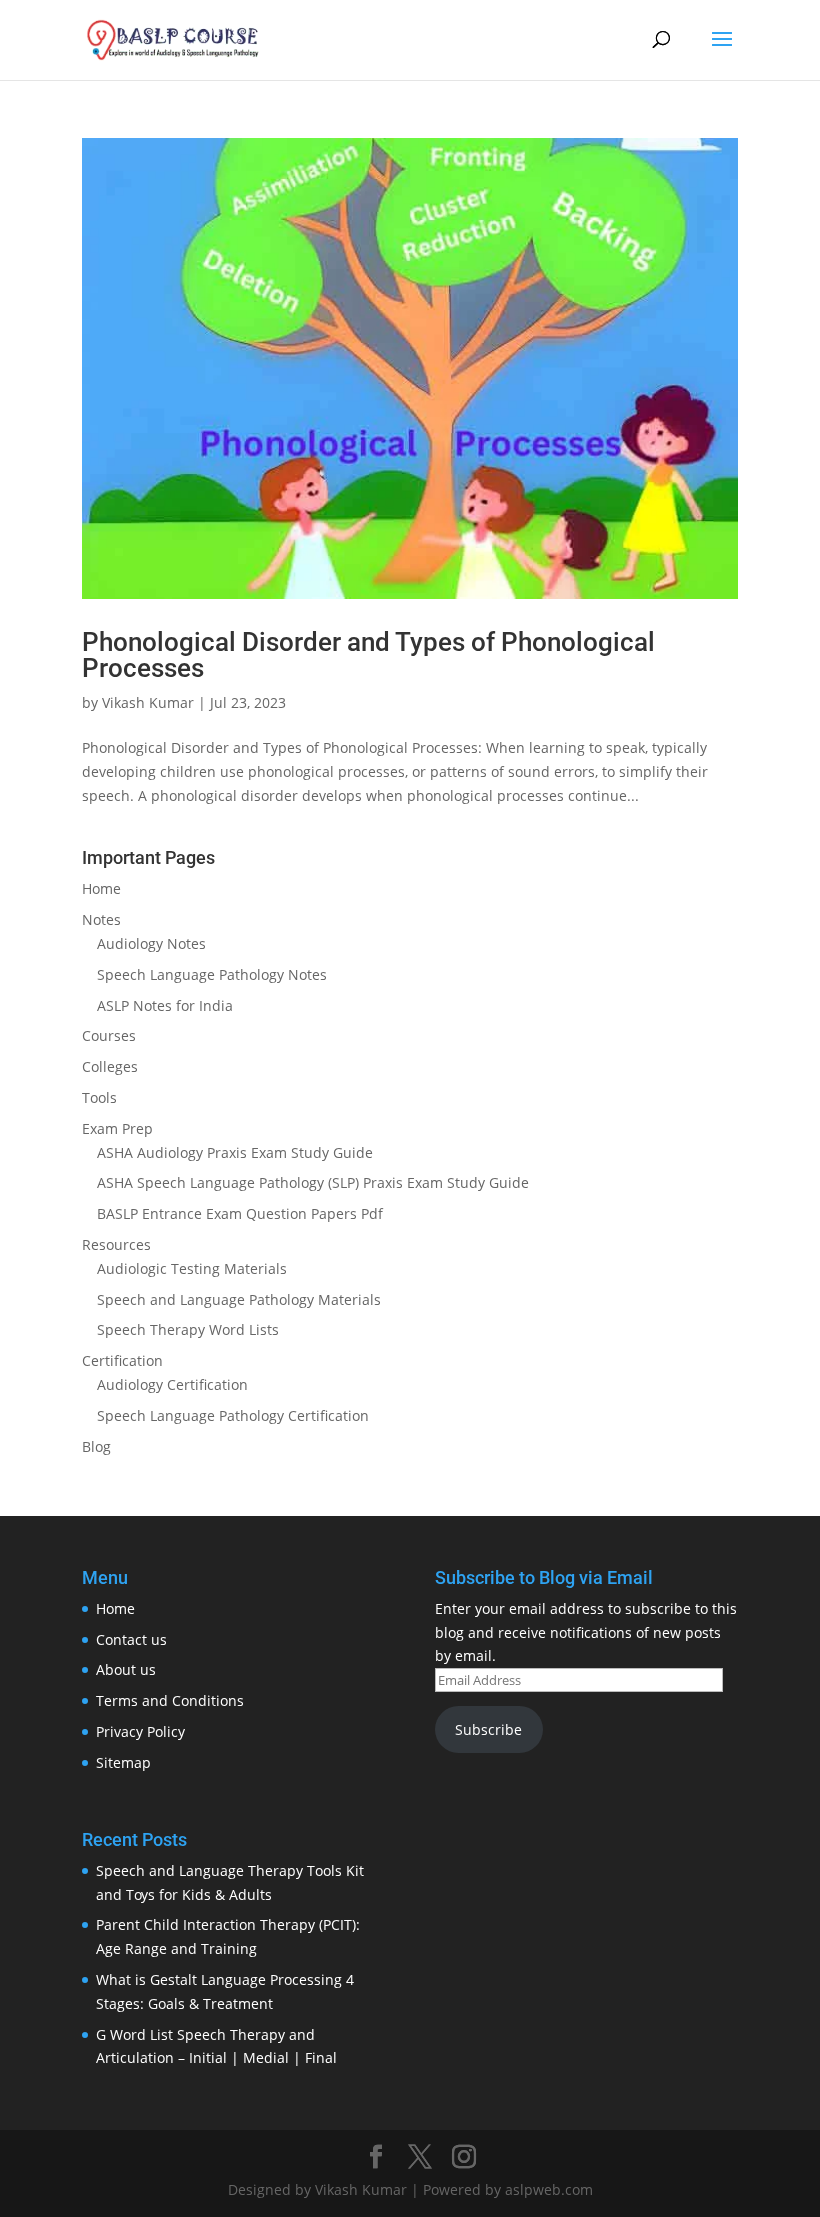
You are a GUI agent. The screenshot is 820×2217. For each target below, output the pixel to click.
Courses (109, 1035)
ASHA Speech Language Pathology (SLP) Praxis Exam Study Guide (313, 1182)
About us (126, 1669)
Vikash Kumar (148, 702)
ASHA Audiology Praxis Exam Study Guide (235, 1152)
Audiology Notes (151, 943)
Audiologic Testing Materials (192, 1268)
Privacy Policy (140, 1731)
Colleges (110, 1066)
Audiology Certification (172, 1384)
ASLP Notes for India (165, 1005)
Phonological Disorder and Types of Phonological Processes (368, 655)
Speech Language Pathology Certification (233, 1415)
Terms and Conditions (170, 1700)
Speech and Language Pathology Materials (239, 1299)
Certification (122, 1360)
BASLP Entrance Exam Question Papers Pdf (240, 1213)
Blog (96, 1446)
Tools (99, 1097)
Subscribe (488, 1729)
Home (101, 888)
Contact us (131, 1639)
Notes (101, 919)
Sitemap (123, 1762)
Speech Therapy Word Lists (188, 1329)
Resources (116, 1244)
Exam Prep (117, 1128)
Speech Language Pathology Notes (212, 974)
